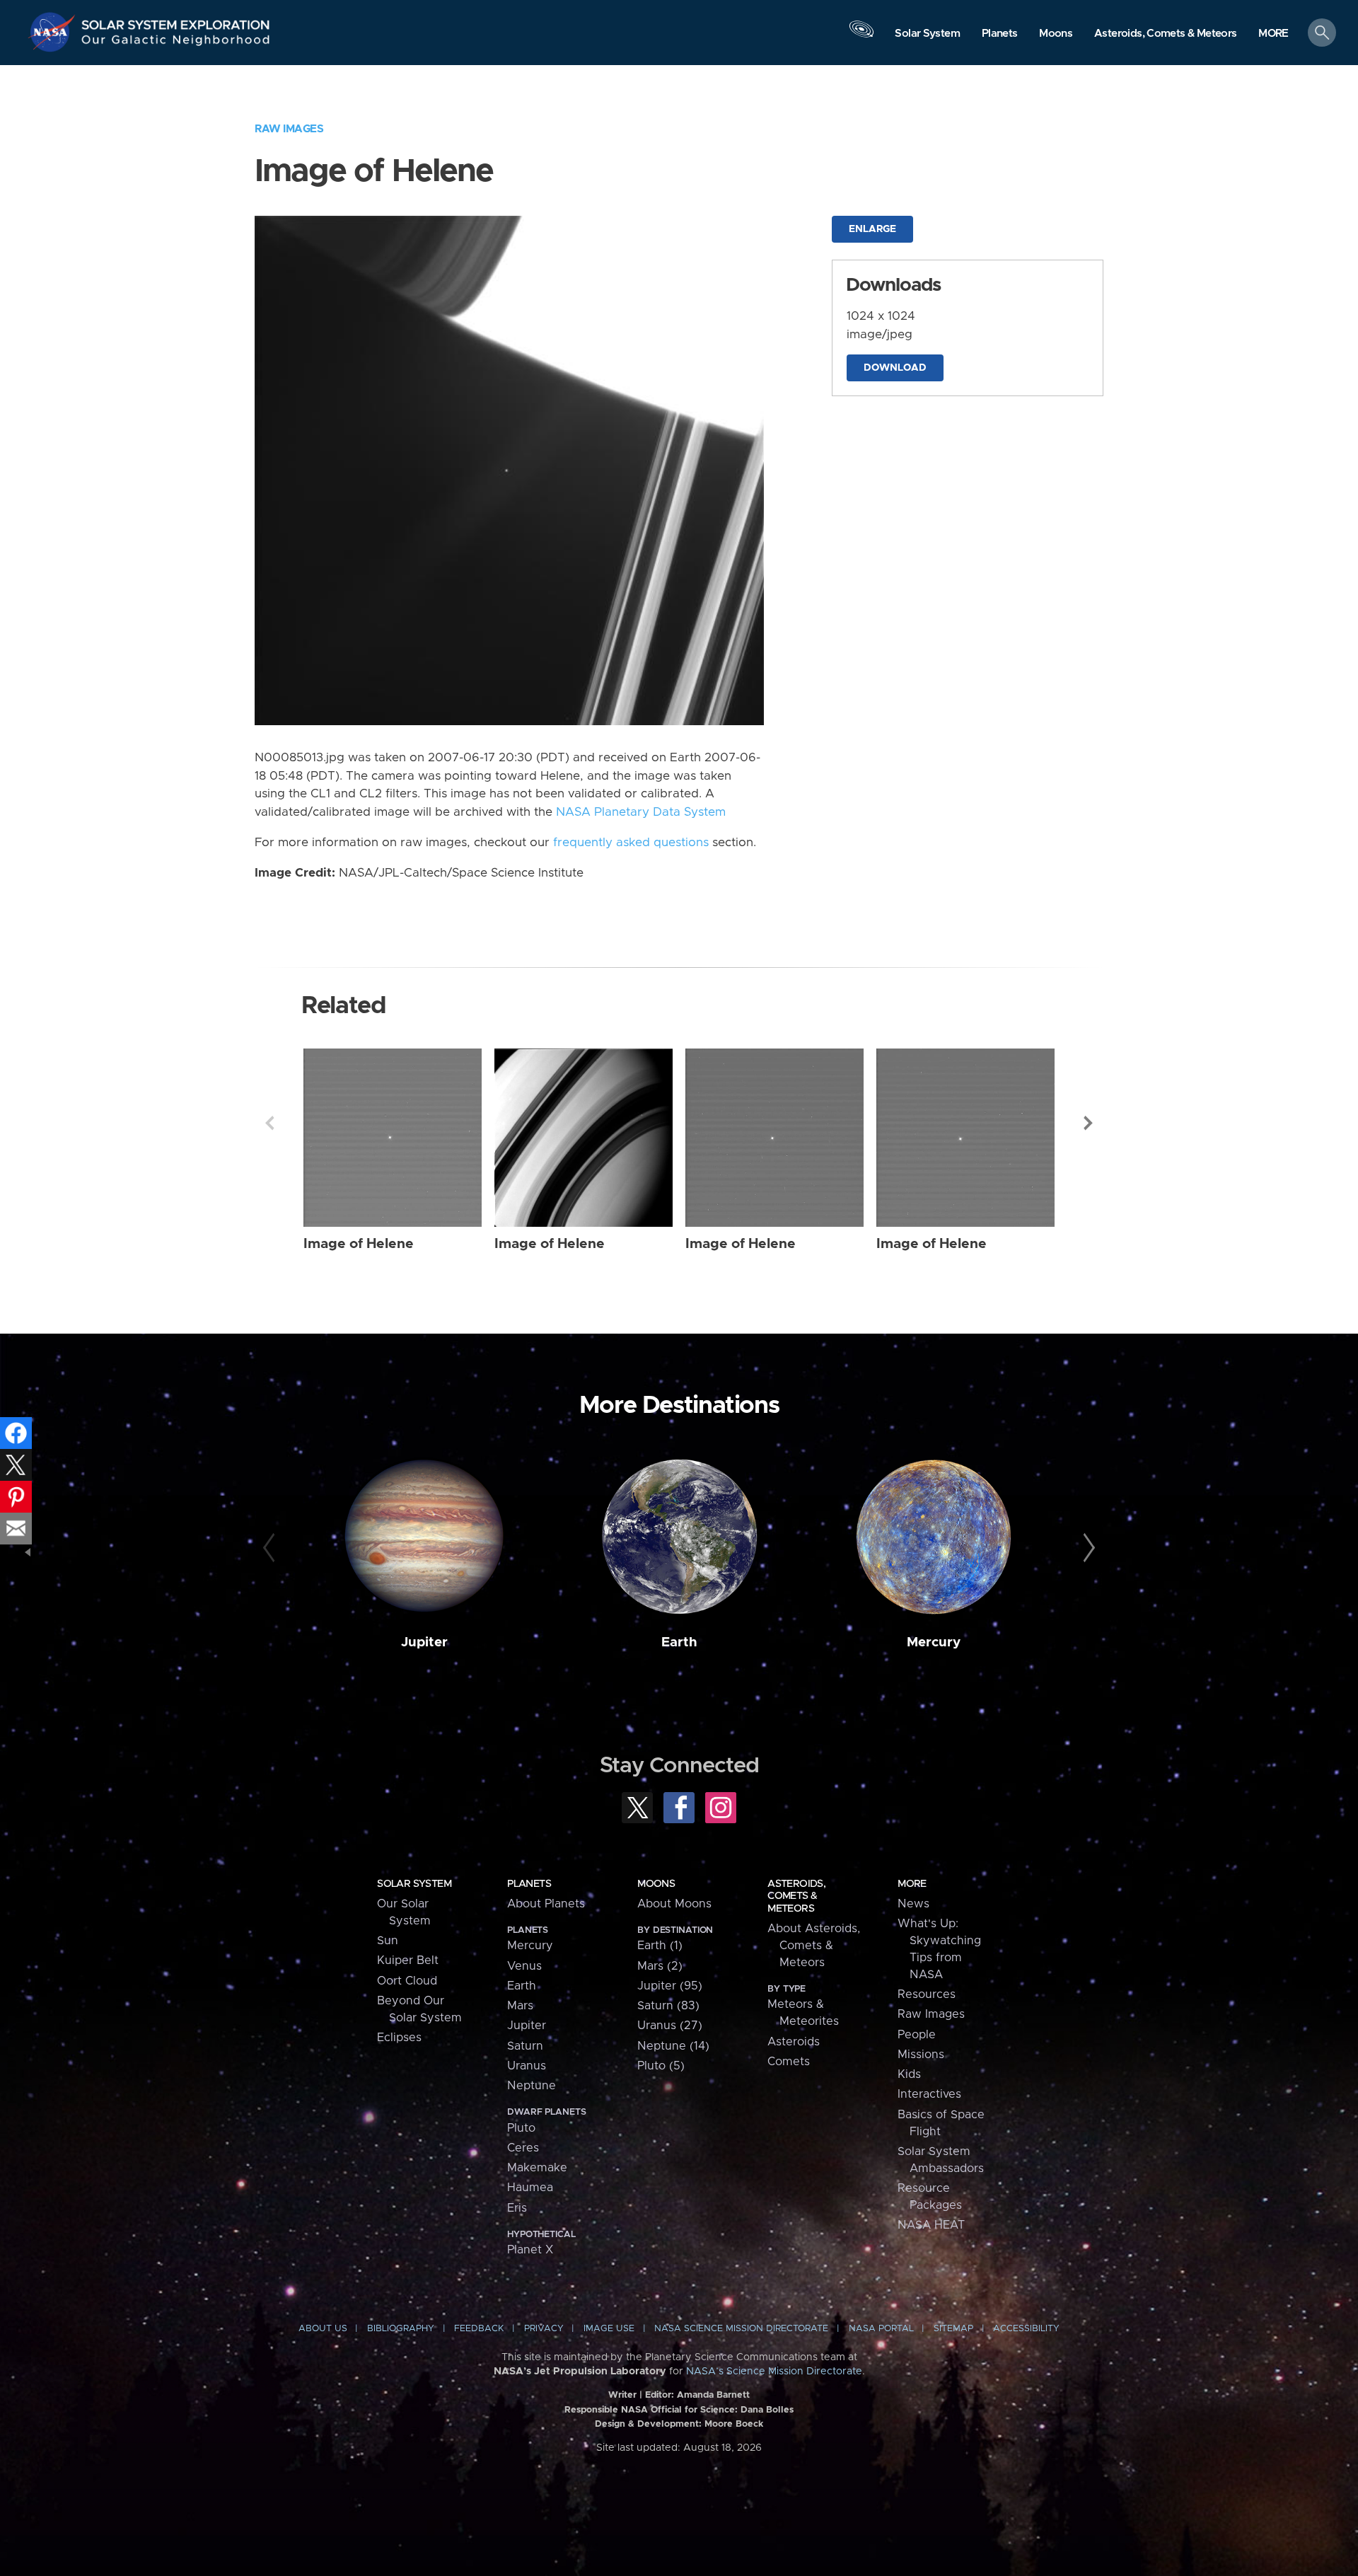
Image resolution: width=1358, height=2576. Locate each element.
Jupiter (424, 1642)
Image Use (609, 2329)
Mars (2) (660, 1966)
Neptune (532, 2086)
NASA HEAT (931, 2225)
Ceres (523, 2148)
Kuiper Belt (408, 1960)
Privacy (544, 2329)
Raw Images (289, 129)
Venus (524, 1966)
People (917, 2035)
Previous (269, 1123)
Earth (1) (660, 1946)
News (913, 1904)
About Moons (674, 1904)
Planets (529, 1884)
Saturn (525, 2046)
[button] (1273, 34)
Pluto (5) (661, 2066)
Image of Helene (359, 1244)
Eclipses (399, 2038)
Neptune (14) (673, 2046)
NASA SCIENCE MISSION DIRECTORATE (741, 2329)
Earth (679, 1642)
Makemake (537, 2168)
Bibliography (401, 2329)
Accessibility (1026, 2329)
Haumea (530, 2188)
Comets (789, 2062)
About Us (323, 2329)
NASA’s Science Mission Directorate (774, 2372)
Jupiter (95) (670, 1986)
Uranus (527, 2066)
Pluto (521, 2128)
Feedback (479, 2329)
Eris (517, 2208)
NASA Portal (881, 2329)
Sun (388, 1941)
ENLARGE (872, 229)
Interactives (929, 2094)
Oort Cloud (407, 1981)
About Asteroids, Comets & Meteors (814, 1946)
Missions (921, 2055)
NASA (54, 32)
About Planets (546, 1904)
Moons (656, 1884)
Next (1089, 1123)
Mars (520, 2006)
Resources (927, 1994)
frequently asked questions (631, 843)
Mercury (934, 1642)
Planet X (530, 2250)
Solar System (414, 1884)
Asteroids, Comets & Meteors (796, 1896)
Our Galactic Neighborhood (176, 43)
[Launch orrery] (861, 36)
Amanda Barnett (713, 2395)
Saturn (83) (668, 2006)
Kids (909, 2074)
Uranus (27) (670, 2026)
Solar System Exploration (176, 21)
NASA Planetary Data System (641, 812)
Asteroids (794, 2042)
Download (895, 368)
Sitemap (953, 2329)
